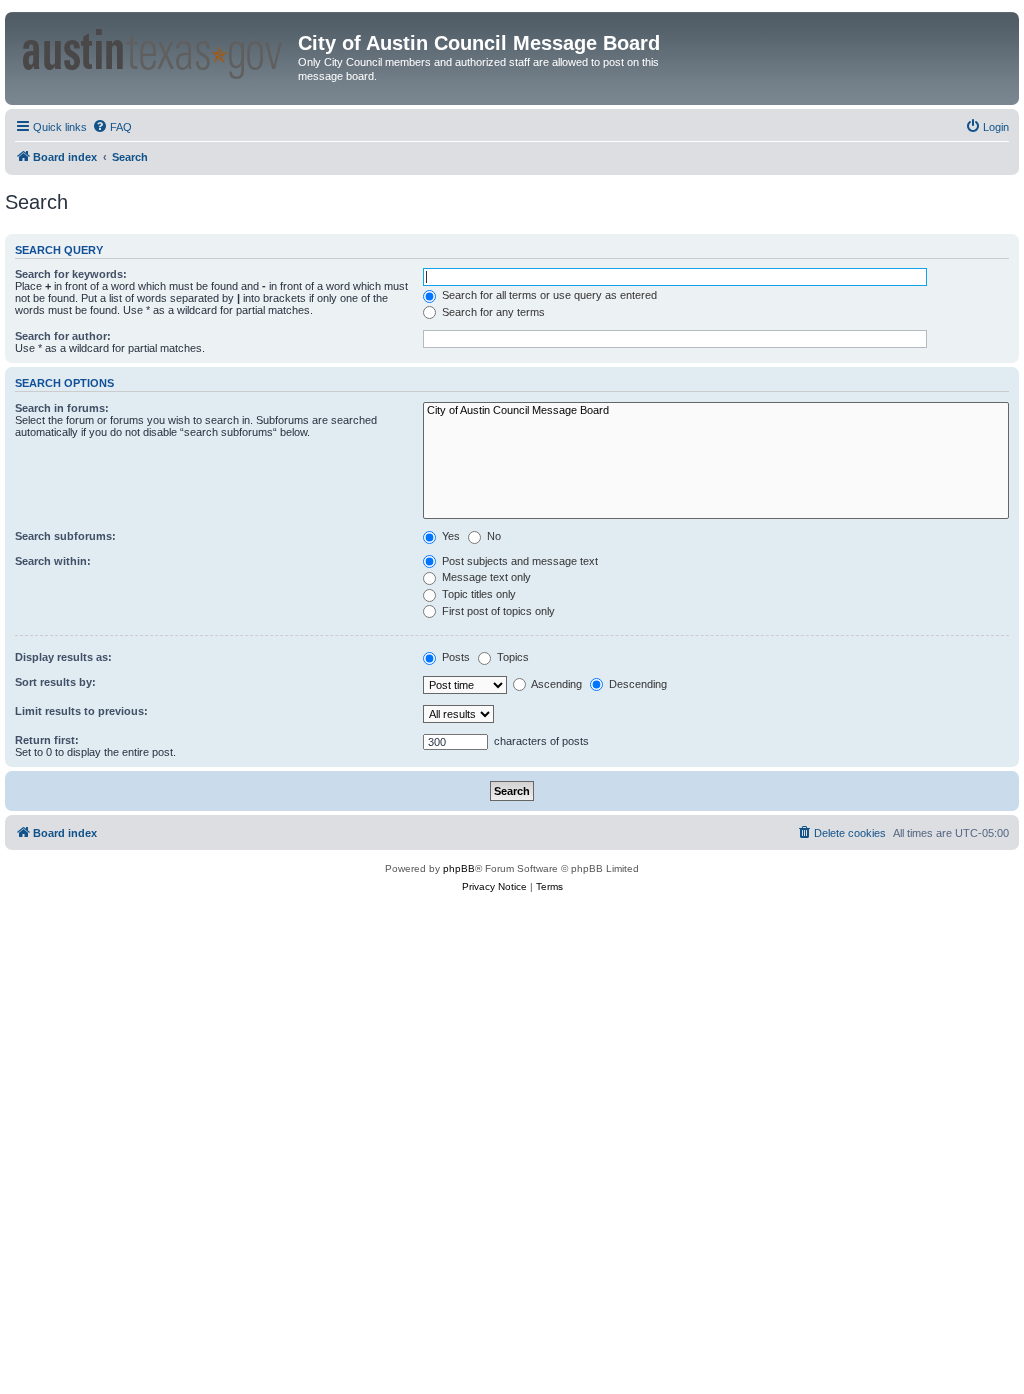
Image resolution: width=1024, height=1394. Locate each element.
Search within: (53, 561)
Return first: (47, 740)
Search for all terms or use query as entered (548, 295)
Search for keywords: (71, 274)
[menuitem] (112, 127)
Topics (511, 657)
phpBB (459, 868)
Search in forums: (62, 408)
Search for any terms (492, 312)
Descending (636, 684)
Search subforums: (65, 536)
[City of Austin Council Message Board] (716, 411)
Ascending (555, 684)
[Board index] (154, 50)
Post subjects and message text (518, 561)
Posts (454, 657)
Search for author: (63, 336)
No (492, 536)
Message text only (485, 577)
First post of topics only (497, 611)
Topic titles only (477, 594)
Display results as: (63, 657)
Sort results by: (55, 682)
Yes (449, 536)
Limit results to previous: (81, 711)
